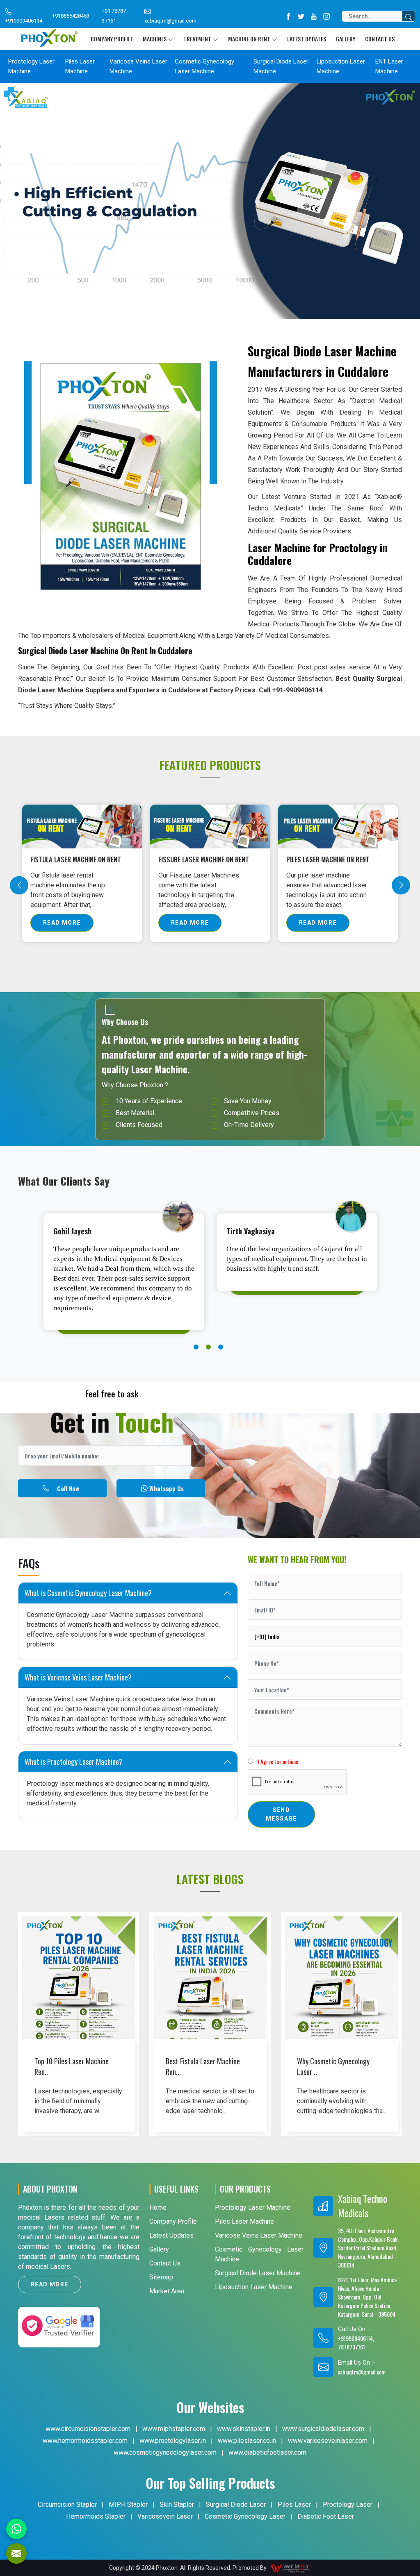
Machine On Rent (249, 39)
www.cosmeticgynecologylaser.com (165, 2452)
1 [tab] (196, 1347)
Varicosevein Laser (165, 2516)
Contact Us (380, 39)
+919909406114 (24, 21)
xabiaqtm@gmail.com (170, 21)
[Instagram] (326, 16)
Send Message (281, 1814)
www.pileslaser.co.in (247, 2441)
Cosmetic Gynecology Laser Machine (204, 66)
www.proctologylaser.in (173, 2441)
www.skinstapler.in (244, 2429)
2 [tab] (208, 1347)
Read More (62, 923)
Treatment (197, 39)
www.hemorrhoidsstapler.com (85, 2441)
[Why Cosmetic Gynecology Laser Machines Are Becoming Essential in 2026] (341, 2001)
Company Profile (112, 39)
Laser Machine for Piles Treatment (322, 864)
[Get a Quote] (16, 2553)
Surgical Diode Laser (236, 2505)
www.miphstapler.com (174, 2429)
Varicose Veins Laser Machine (138, 66)
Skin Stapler (177, 2505)
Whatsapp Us (167, 1488)
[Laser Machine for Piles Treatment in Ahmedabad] (338, 826)
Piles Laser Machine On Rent (72, 859)
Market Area (167, 2291)
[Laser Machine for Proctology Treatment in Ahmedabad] (210, 826)
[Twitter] (301, 16)
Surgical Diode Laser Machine (281, 66)
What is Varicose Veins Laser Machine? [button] (78, 1677)
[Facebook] (288, 16)
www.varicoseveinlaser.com (328, 2441)
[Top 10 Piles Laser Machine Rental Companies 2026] (79, 2001)
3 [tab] (221, 1347)
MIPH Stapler (128, 2505)
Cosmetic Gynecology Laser (245, 2516)
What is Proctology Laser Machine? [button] (74, 1762)
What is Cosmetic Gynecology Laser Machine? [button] (88, 1593)
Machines (155, 39)
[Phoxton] (49, 39)
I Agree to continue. (276, 1761)
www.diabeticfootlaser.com (267, 2452)
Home (158, 2208)
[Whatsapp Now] (16, 2529)
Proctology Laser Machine (31, 66)
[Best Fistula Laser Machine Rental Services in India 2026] (210, 2001)
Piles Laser (294, 2505)
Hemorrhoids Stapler (96, 2516)
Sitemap (161, 2277)
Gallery (346, 39)
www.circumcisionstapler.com (88, 2429)
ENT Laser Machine (389, 66)
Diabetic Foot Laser (326, 2516)
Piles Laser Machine (80, 66)
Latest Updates (307, 39)
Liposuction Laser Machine (341, 66)
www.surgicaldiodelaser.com (323, 2429)
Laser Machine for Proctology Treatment (204, 864)
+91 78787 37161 (114, 16)
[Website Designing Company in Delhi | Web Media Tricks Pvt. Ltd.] (291, 2568)
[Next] (401, 885)
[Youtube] (314, 16)
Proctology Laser (348, 2505)
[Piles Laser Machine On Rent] (82, 826)
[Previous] (19, 885)
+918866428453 (71, 16)
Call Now (68, 1488)
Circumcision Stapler (67, 2505)
